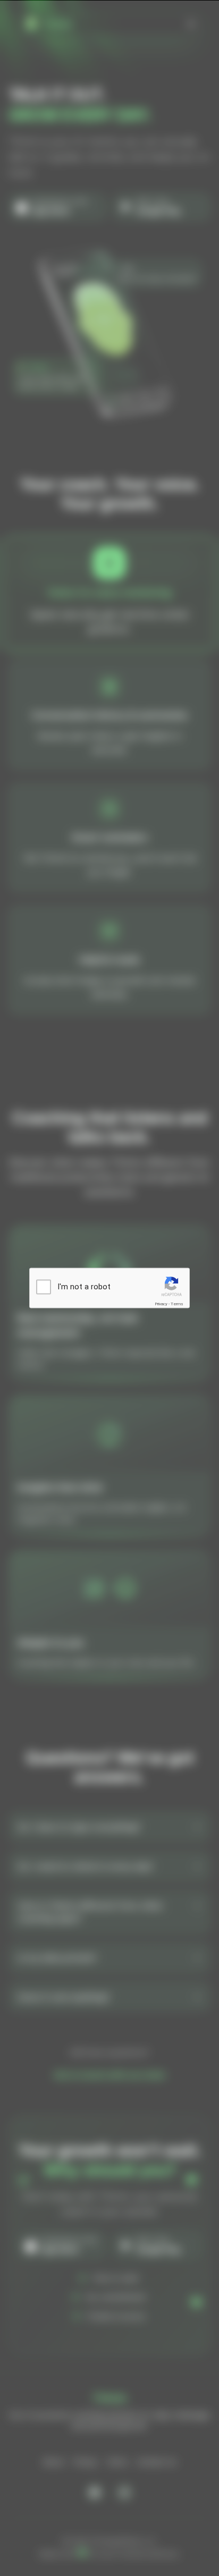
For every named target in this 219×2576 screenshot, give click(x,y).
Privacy (161, 1304)
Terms (177, 1304)
